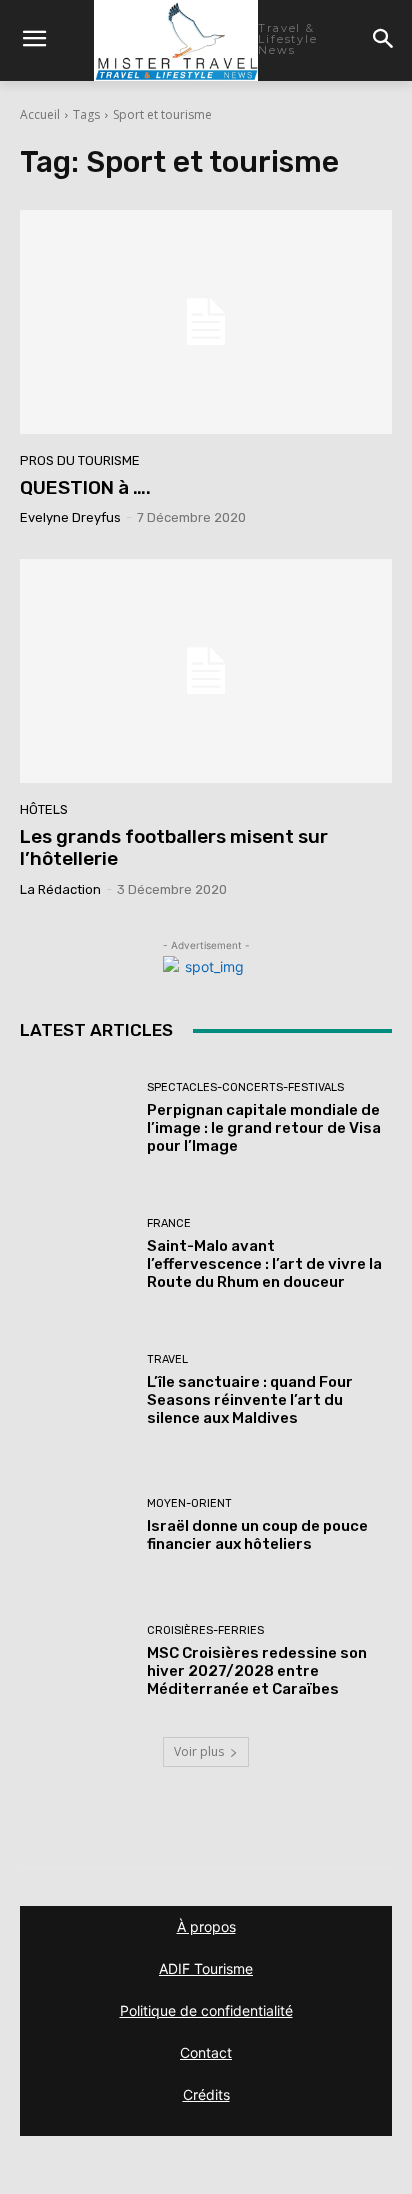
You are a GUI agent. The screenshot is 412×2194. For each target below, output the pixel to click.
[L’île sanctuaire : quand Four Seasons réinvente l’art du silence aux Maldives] (76, 1390)
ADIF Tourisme (206, 1968)
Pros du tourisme (80, 460)
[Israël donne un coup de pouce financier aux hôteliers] (76, 1526)
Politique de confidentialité (206, 2010)
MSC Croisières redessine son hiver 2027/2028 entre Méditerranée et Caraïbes (257, 1671)
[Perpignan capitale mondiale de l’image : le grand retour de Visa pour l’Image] (76, 1119)
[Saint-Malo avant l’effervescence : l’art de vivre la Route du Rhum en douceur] (76, 1255)
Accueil (40, 114)
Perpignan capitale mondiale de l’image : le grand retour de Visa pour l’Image (264, 1128)
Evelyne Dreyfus (70, 517)
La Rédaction (60, 889)
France (169, 1223)
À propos (206, 1926)
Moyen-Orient (189, 1503)
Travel (167, 1359)
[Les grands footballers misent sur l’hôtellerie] (206, 670)
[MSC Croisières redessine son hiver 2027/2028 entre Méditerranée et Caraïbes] (76, 1661)
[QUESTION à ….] (206, 321)
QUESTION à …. (85, 487)
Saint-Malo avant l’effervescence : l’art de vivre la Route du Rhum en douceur (264, 1264)
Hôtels (44, 809)
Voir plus (199, 1751)
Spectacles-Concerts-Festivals (245, 1087)
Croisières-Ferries (205, 1630)
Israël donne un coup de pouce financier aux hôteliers (257, 1535)
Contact (206, 2052)
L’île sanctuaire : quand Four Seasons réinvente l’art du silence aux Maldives (250, 1400)
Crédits (206, 2094)
